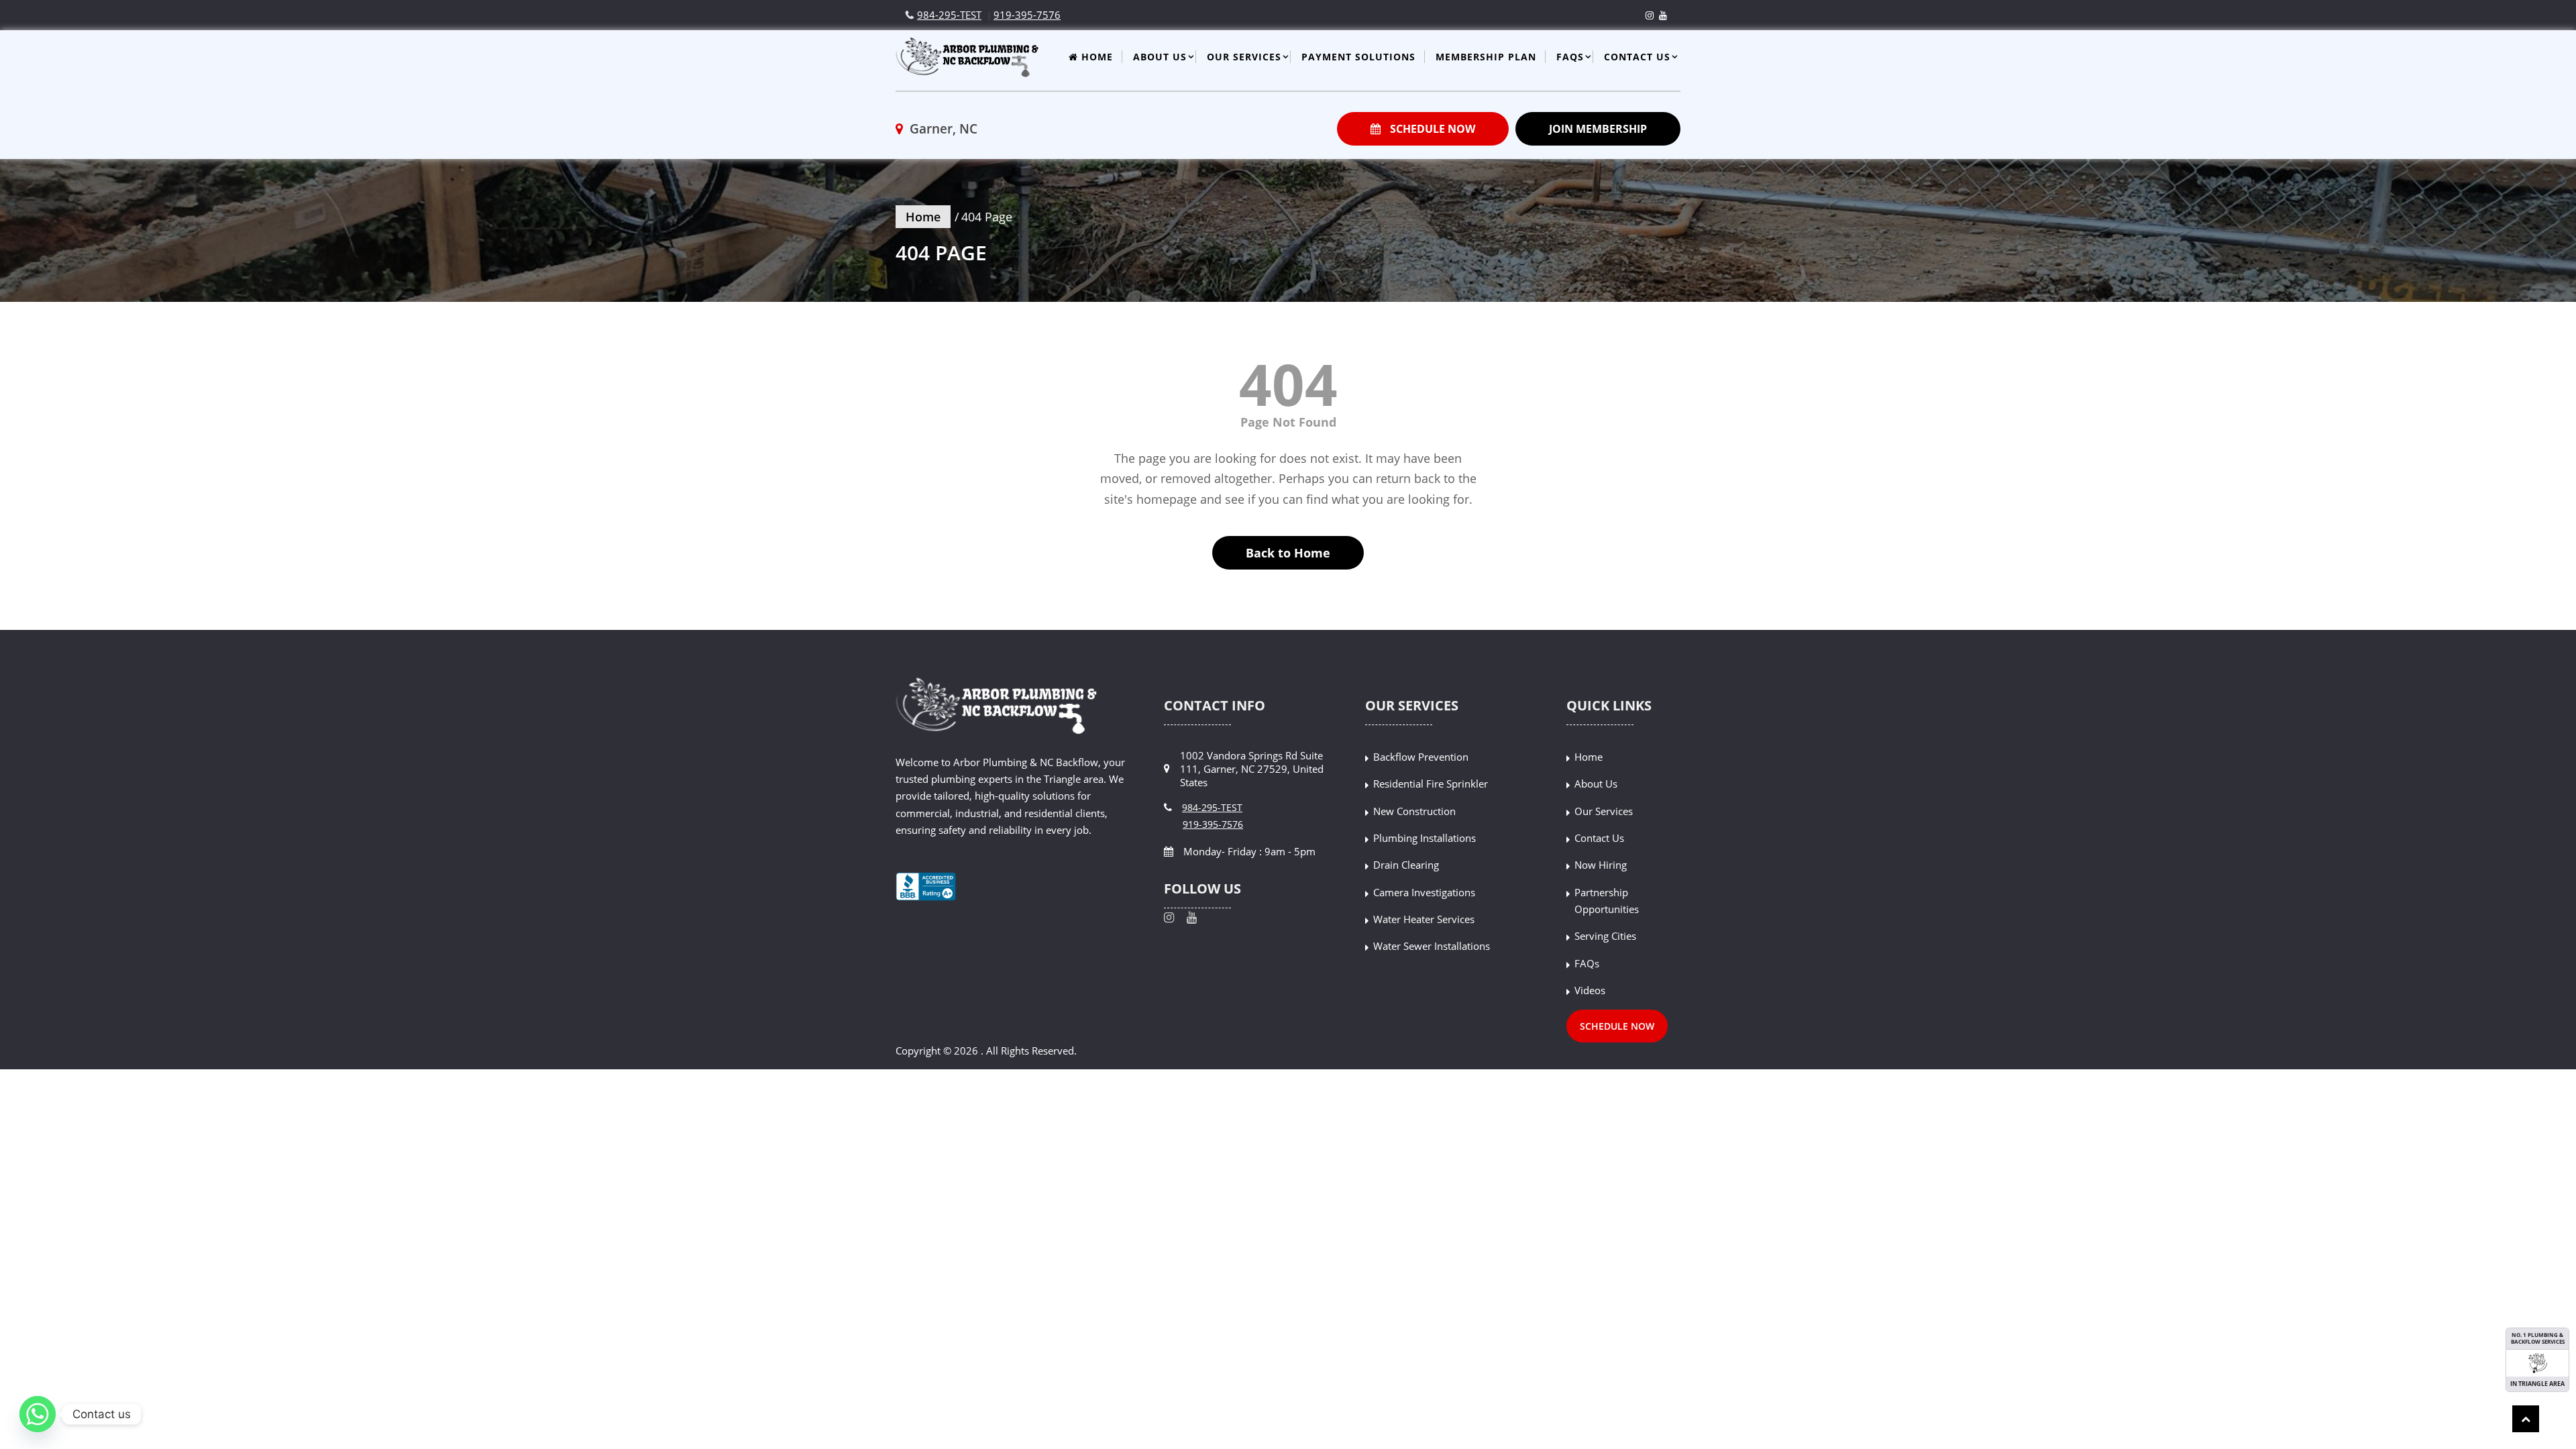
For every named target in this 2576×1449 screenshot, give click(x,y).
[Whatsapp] (38, 1414)
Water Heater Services (1424, 919)
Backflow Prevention (1421, 757)
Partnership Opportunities (1607, 901)
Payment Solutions (1358, 57)
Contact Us (1637, 57)
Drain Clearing (1406, 865)
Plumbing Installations (1425, 838)
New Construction (1414, 811)
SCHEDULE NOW (1431, 129)
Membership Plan (1486, 57)
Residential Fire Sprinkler (1431, 784)
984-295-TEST (949, 15)
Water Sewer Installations (1432, 946)
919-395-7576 (1027, 15)
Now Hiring (1601, 865)
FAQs (1570, 57)
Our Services (1244, 57)
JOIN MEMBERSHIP (1598, 129)
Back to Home (1288, 553)
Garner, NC (942, 129)
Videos (1590, 990)
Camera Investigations (1424, 892)
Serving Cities (1605, 936)
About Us (1160, 57)
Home (1095, 57)
